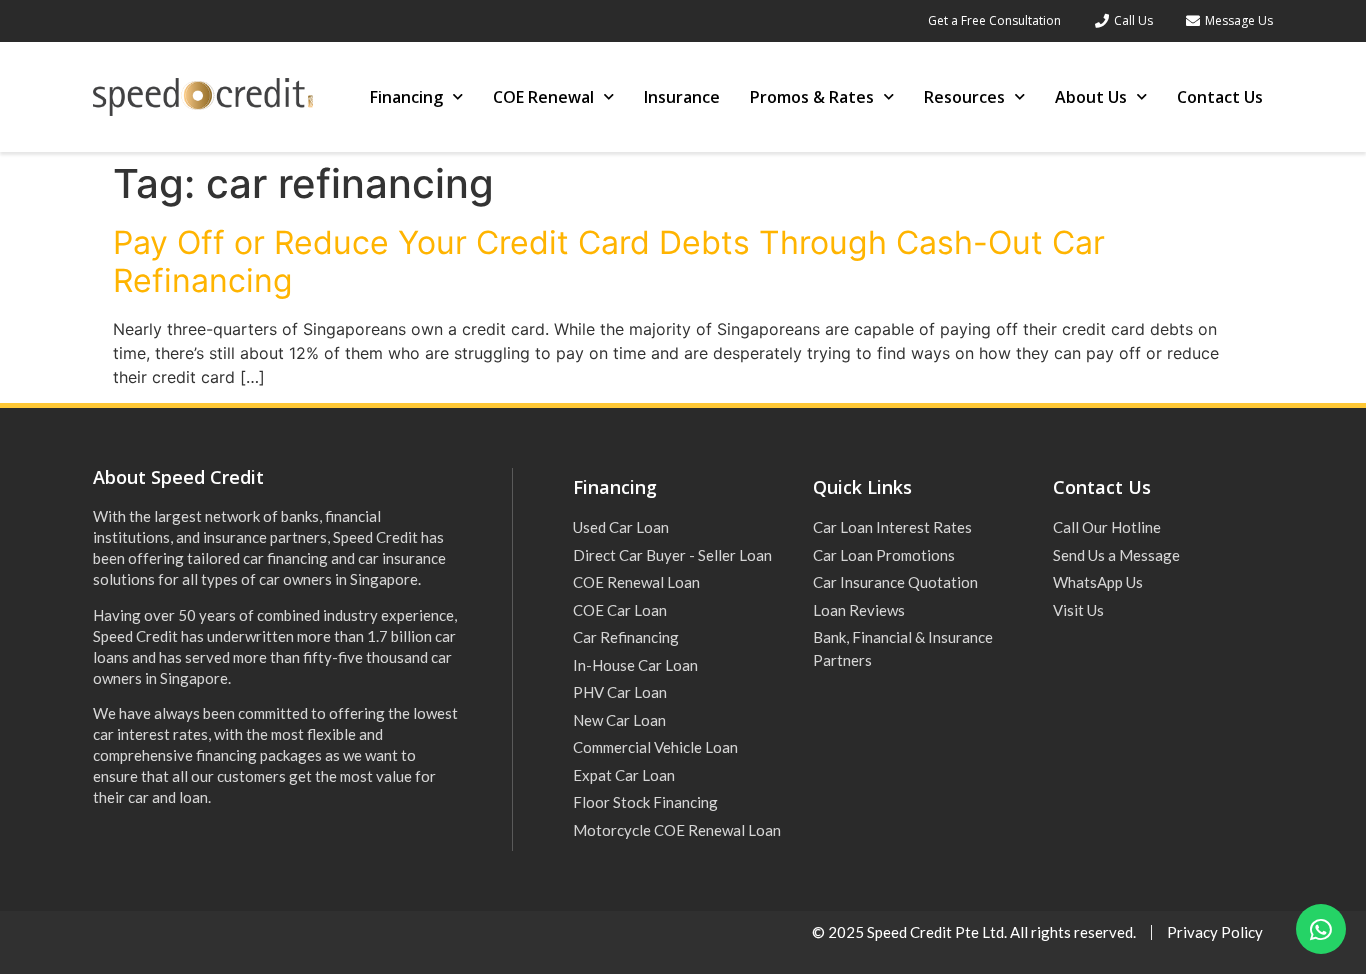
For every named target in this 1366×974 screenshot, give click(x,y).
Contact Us (1220, 97)
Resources (964, 97)
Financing (406, 97)
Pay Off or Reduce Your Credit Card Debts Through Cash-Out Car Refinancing (609, 261)
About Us (1091, 97)
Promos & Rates (812, 97)
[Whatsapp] (1321, 929)
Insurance (682, 97)
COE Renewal (543, 97)
